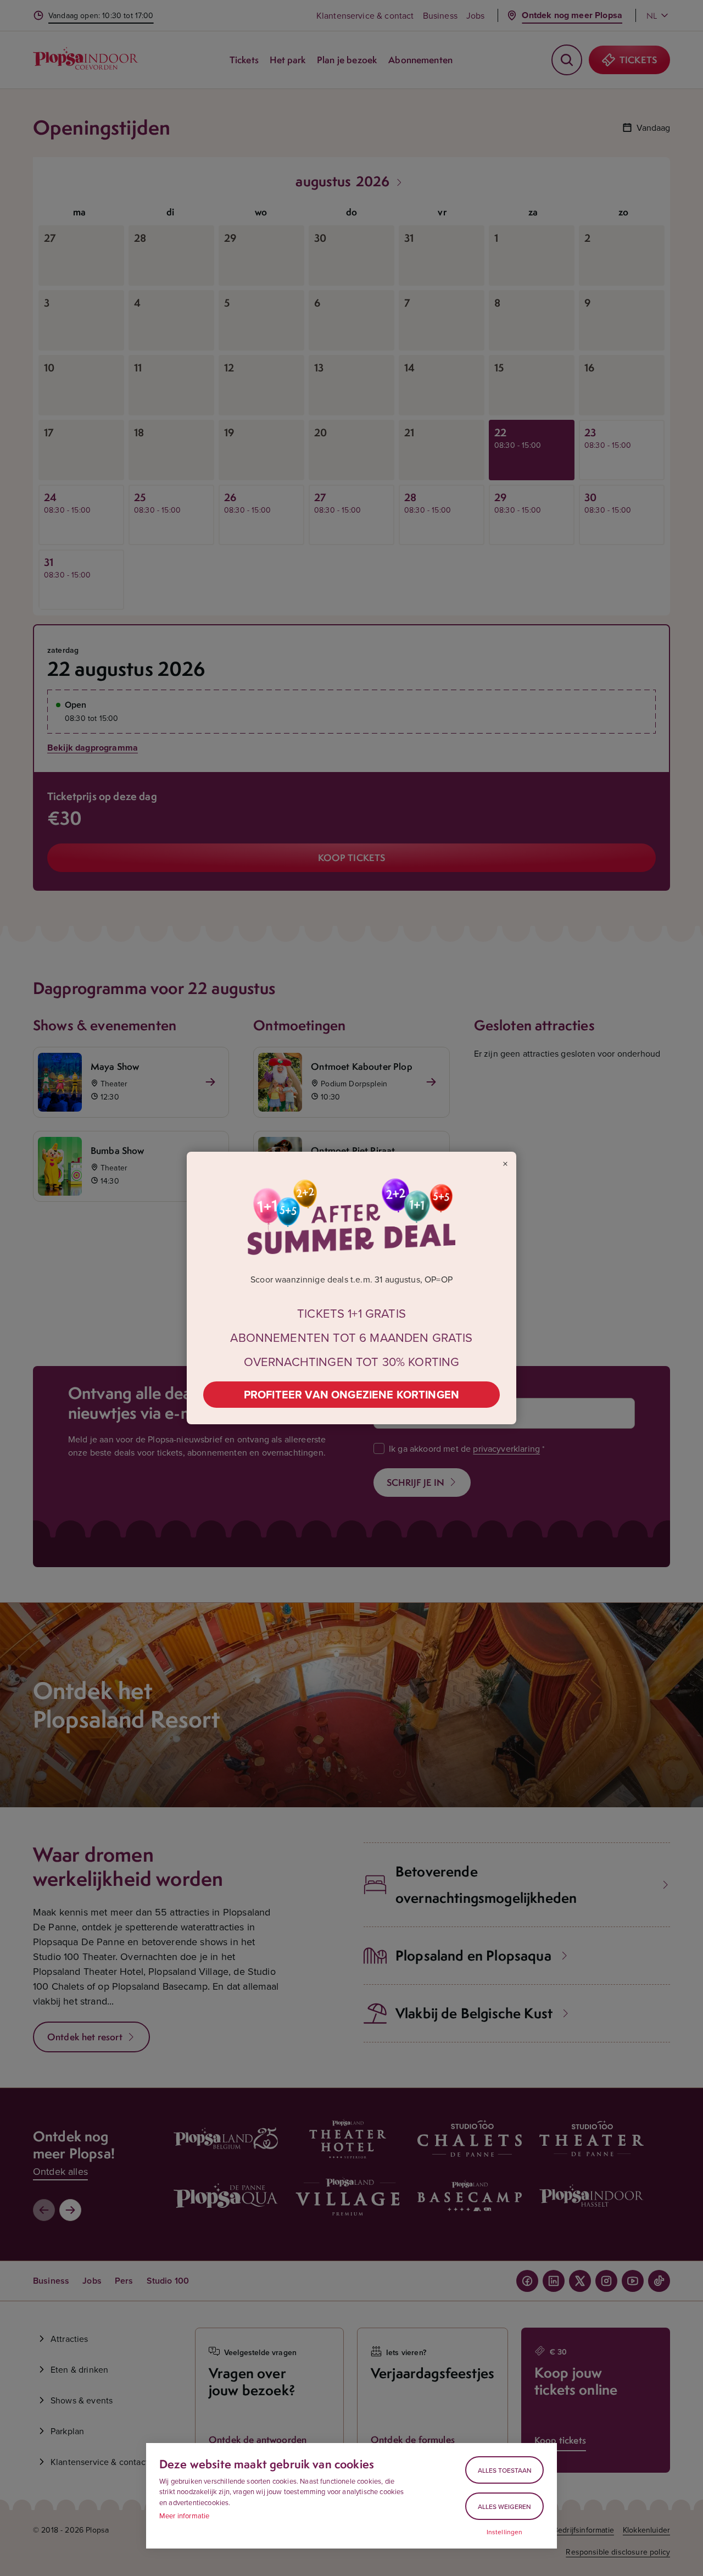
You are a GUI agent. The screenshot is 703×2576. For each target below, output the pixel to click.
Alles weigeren (504, 2506)
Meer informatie (184, 2516)
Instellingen (505, 2532)
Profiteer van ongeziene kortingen (351, 1394)
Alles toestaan (505, 2470)
